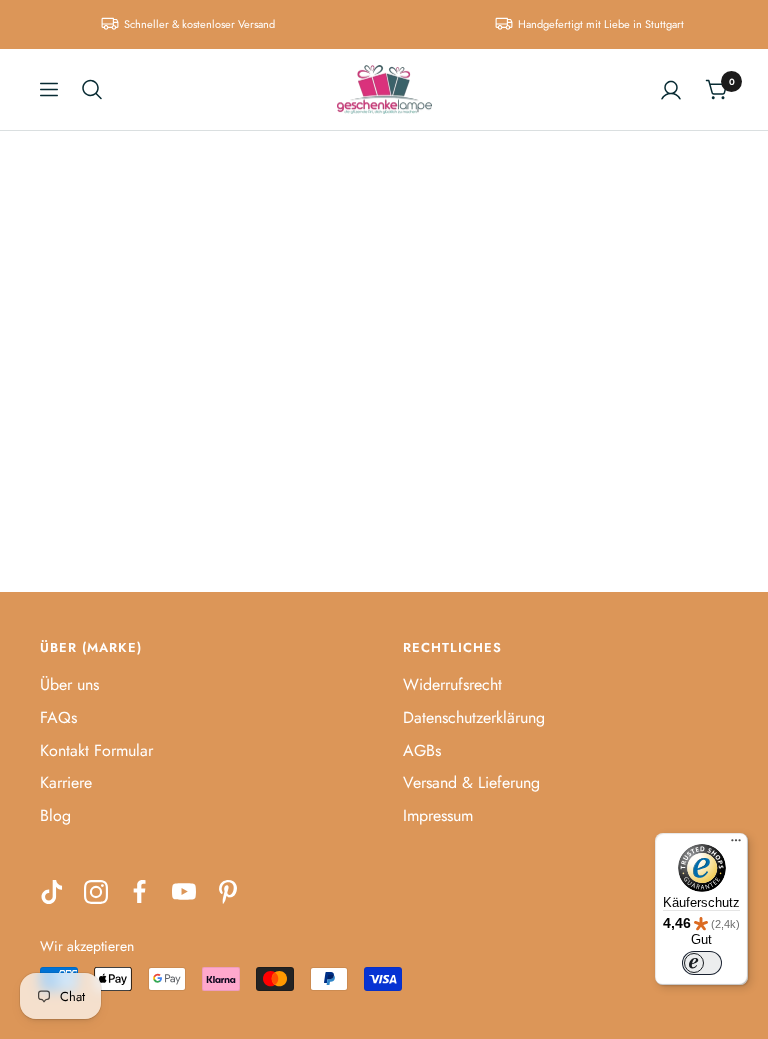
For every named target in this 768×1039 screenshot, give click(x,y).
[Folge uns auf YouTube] (184, 892)
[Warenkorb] (716, 89)
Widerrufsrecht (452, 684)
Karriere (66, 782)
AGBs (422, 750)
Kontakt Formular (96, 750)
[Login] (671, 90)
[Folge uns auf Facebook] (140, 892)
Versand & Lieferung (471, 782)
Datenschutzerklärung (474, 717)
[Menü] (736, 845)
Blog (55, 815)
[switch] (702, 963)
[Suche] (92, 89)
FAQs (58, 717)
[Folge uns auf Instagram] (96, 892)
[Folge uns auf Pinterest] (228, 892)
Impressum (438, 815)
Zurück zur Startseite (384, 416)
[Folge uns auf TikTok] (52, 892)
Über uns (69, 684)
